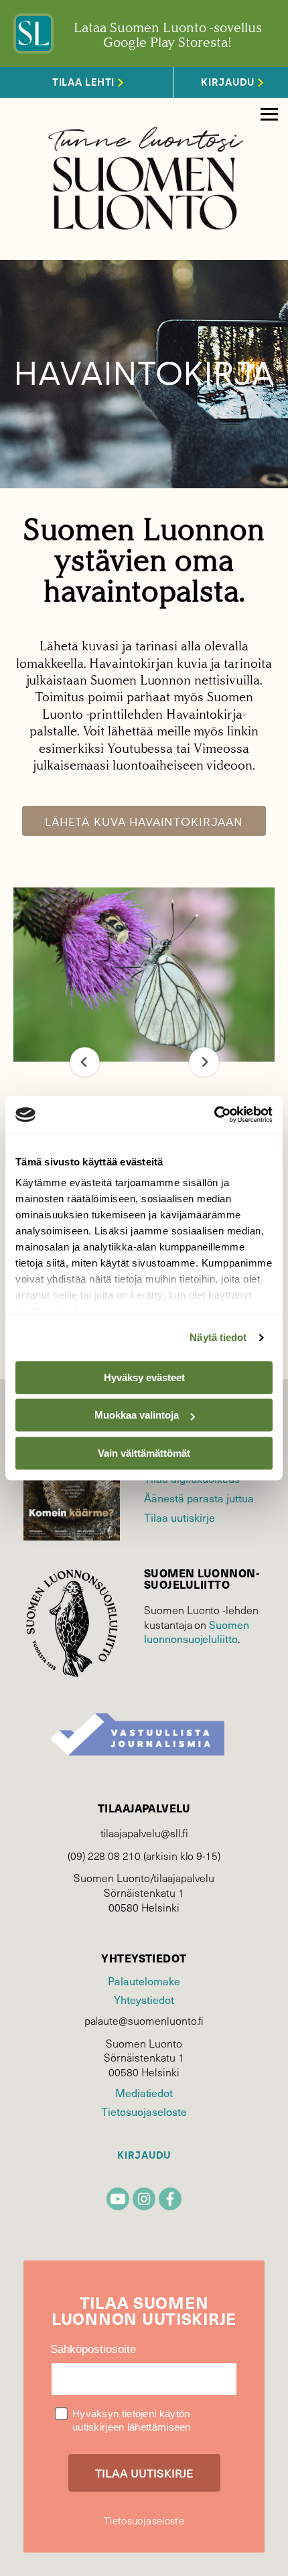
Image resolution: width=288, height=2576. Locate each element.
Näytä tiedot (218, 1337)
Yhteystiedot (144, 2000)
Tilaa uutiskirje (179, 1517)
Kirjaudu (144, 2156)
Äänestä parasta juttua (199, 1498)
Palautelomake (144, 1981)
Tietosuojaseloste (144, 2112)
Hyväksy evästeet (144, 1377)
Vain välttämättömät (144, 1453)
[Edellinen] (85, 1062)
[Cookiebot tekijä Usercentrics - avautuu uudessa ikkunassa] (214, 1115)
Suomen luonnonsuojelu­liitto (197, 1632)
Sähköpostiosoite (93, 2349)
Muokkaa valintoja (137, 1415)
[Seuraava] (204, 1062)
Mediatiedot (144, 2093)
